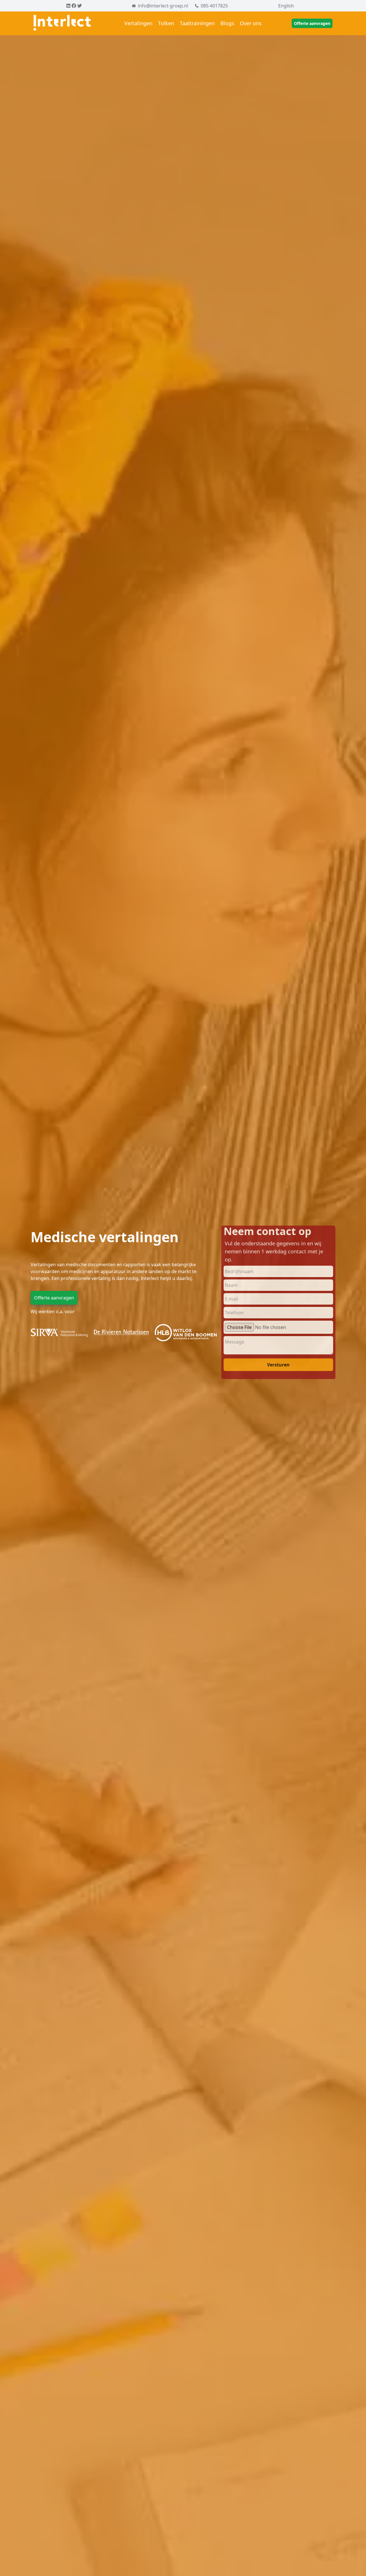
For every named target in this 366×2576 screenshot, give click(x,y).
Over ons (251, 23)
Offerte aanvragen (312, 23)
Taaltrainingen (197, 23)
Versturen (278, 1365)
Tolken (166, 23)
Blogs (227, 23)
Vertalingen (138, 23)
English (286, 6)
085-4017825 (214, 6)
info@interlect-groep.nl (163, 6)
